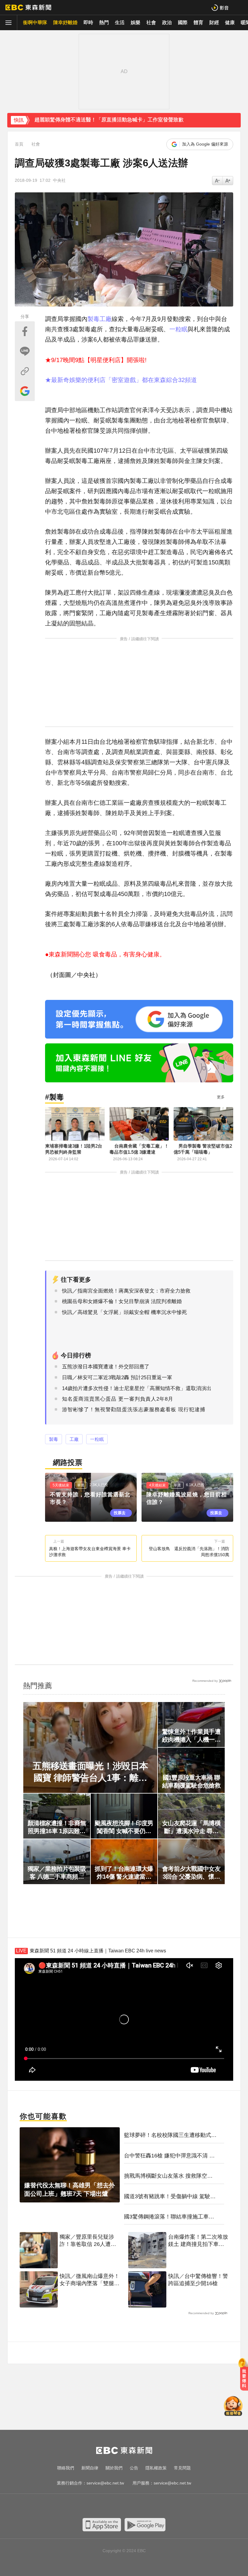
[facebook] (94, 2507)
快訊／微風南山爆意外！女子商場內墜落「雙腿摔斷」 (90, 2280)
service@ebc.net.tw (105, 2483)
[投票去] (91, 1497)
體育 (198, 22)
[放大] (217, 181)
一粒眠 (178, 329)
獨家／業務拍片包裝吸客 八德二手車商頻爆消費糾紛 (57, 1873)
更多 (221, 1097)
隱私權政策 (156, 2468)
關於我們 (114, 2468)
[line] (130, 2507)
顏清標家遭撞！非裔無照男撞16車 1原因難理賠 (57, 1827)
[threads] (142, 2507)
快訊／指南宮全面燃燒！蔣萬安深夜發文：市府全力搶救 (126, 1291)
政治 (167, 22)
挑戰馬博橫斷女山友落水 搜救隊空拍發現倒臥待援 (168, 2176)
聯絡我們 (66, 2468)
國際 (183, 22)
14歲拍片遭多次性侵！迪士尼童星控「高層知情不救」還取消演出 (137, 1388)
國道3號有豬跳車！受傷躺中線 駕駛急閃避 (170, 2197)
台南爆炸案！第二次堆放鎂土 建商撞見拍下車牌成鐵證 (198, 2241)
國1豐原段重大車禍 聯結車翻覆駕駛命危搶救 (191, 1781)
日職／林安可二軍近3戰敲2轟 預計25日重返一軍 (117, 1378)
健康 (230, 22)
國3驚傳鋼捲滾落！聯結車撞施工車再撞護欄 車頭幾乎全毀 (169, 2217)
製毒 (93, 319)
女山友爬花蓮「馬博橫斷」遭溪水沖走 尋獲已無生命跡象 (191, 1827)
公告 (134, 2468)
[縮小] (228, 181)
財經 (214, 22)
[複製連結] (25, 371)
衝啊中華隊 (35, 22)
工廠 (106, 319)
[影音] (220, 7)
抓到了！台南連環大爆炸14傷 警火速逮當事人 (124, 1873)
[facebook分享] (25, 331)
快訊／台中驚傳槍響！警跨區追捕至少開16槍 (198, 2280)
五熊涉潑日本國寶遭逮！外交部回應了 (106, 1367)
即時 (88, 22)
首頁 (19, 144)
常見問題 (182, 2468)
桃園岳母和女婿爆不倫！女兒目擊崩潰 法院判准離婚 (122, 1301)
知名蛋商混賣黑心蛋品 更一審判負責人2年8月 (118, 1399)
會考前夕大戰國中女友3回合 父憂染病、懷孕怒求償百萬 (191, 1873)
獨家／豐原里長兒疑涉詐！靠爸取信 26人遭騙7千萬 (89, 2241)
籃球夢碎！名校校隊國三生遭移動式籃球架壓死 (170, 2135)
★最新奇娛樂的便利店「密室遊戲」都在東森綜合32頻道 (121, 380)
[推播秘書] (233, 2407)
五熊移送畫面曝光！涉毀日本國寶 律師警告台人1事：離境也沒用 (90, 1772)
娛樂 (135, 22)
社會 (151, 22)
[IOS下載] (102, 2525)
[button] (233, 124)
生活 (120, 22)
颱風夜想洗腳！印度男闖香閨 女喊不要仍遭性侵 (124, 1827)
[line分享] (25, 351)
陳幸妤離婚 (65, 22)
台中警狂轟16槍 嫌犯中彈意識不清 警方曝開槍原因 (169, 2156)
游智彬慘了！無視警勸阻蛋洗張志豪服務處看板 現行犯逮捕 (134, 1410)
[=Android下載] (145, 2525)
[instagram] (118, 2507)
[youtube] (106, 2507)
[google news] (154, 2507)
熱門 (104, 22)
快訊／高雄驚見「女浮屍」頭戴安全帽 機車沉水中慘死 (124, 1312)
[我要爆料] (244, 2377)
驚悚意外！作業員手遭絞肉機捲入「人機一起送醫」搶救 (191, 1736)
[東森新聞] (28, 8)
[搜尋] (240, 7)
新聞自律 (90, 2468)
